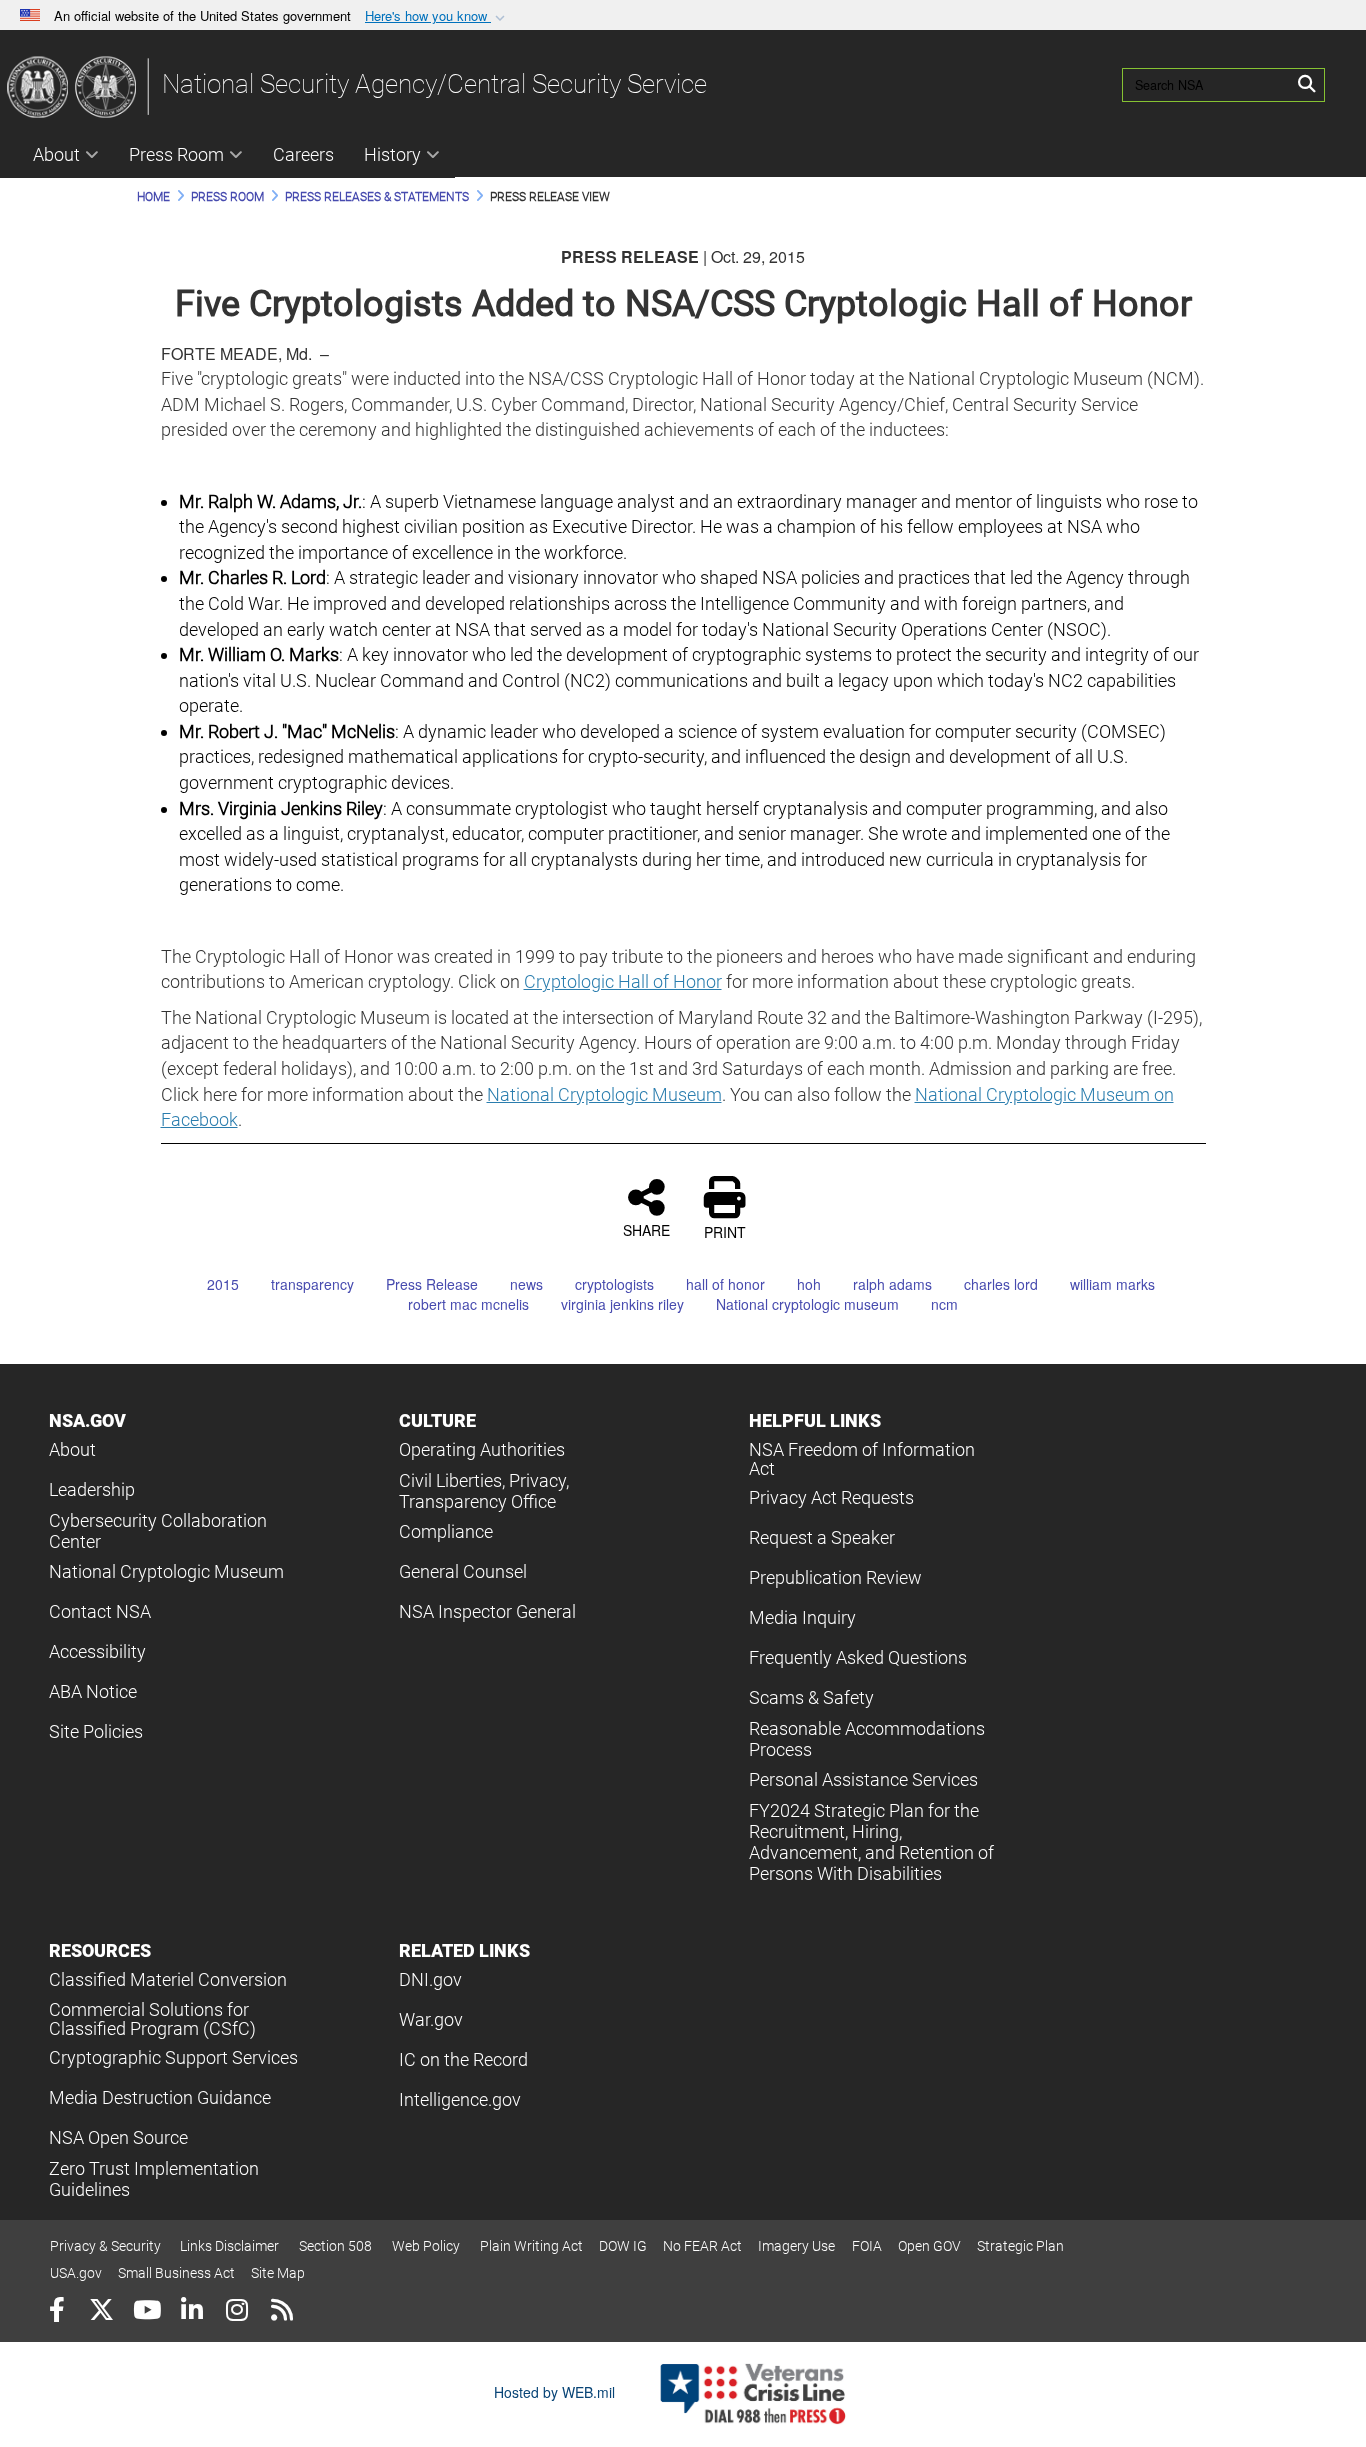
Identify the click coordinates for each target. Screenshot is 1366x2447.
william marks (1112, 1284)
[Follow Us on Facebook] (56, 2312)
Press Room (176, 154)
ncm (944, 1304)
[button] (437, 16)
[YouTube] (146, 2312)
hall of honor (725, 1284)
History (392, 154)
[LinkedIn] (191, 2312)
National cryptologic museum (807, 1304)
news (526, 1284)
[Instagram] (236, 2312)
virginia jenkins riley (622, 1304)
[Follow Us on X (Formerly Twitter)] (101, 2312)
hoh (809, 1284)
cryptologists (614, 1284)
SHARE (646, 1229)
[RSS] (281, 2312)
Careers (303, 154)
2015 (223, 1284)
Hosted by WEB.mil (554, 2392)
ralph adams (892, 1284)
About (56, 154)
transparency (312, 1284)
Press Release (432, 1284)
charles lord (1001, 1284)
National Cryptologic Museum (604, 1094)
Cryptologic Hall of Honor (623, 981)
